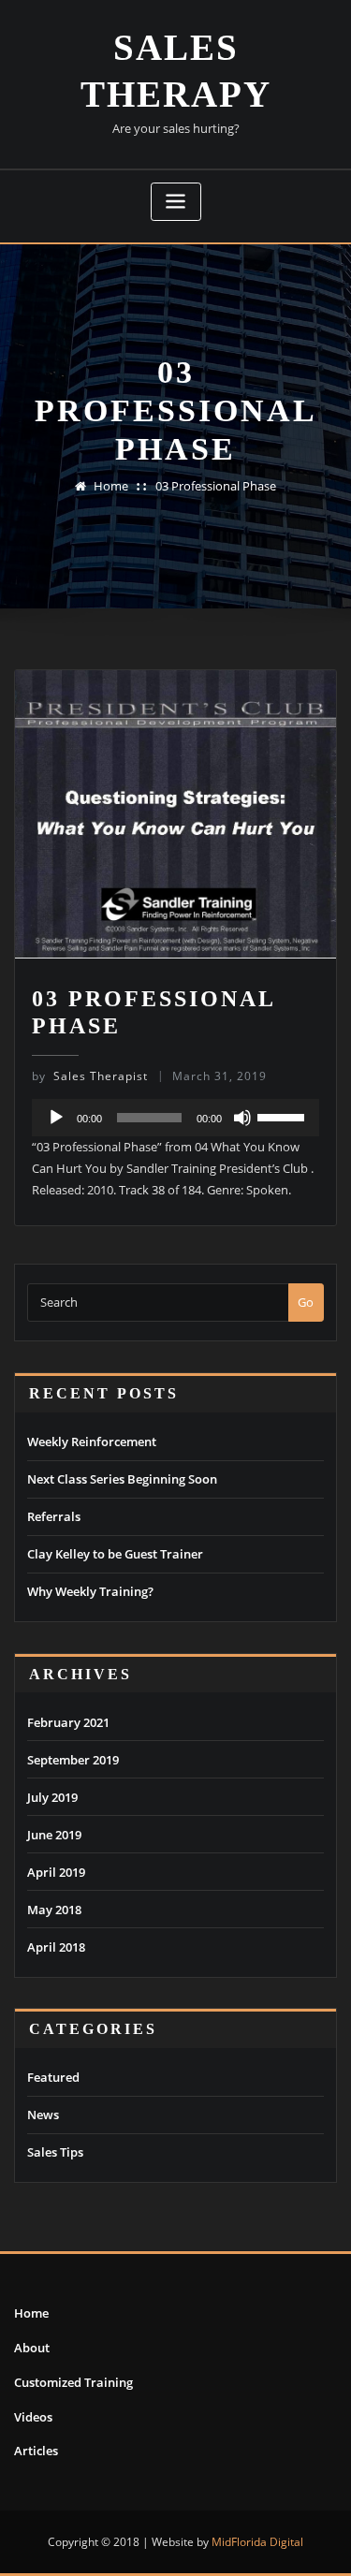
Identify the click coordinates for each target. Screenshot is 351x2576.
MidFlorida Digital (257, 2542)
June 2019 (54, 1835)
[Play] (56, 1118)
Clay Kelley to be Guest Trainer (115, 1554)
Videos (33, 2417)
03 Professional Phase (216, 486)
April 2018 (56, 1947)
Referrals (54, 1516)
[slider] (284, 1116)
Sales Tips (55, 2152)
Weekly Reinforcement (92, 1442)
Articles (36, 2451)
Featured (53, 2077)
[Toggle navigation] (176, 202)
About (32, 2348)
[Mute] (242, 1118)
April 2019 (56, 1872)
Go (306, 1302)
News (43, 2115)
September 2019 (73, 1760)
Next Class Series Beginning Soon (122, 1479)
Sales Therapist (90, 1076)
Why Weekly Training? (90, 1591)
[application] (175, 1118)
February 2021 (68, 1722)
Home (111, 486)
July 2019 (52, 1797)
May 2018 (54, 1910)
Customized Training (73, 2382)
